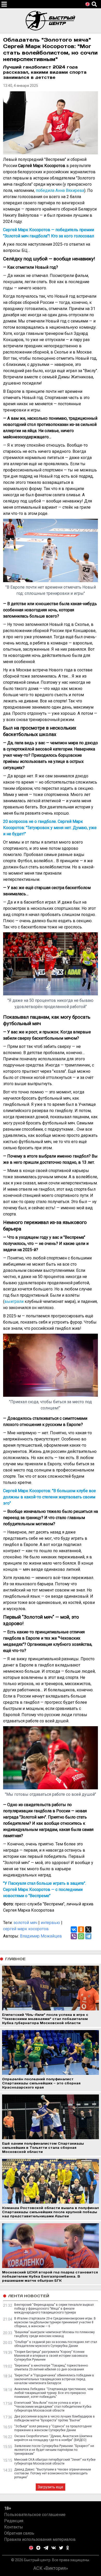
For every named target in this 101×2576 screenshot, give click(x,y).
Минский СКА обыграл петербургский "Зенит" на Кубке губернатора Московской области (55, 2462)
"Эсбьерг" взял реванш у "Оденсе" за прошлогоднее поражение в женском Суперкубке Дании (53, 2428)
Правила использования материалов (40, 2539)
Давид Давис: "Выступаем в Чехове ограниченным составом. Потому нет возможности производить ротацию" (53, 2473)
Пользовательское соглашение (35, 2515)
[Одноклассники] (81, 1929)
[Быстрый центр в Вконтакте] (54, 2548)
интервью (50, 1923)
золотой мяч (25, 1923)
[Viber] (74, 1936)
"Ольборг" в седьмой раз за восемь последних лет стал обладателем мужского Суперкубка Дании (56, 2344)
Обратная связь (19, 2533)
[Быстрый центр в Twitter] (61, 2548)
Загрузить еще (51, 2487)
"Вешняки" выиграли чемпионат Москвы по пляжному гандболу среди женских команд (55, 2334)
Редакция (14, 2521)
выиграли (14, 1301)
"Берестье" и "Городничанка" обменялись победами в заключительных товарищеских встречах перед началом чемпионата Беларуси (54, 2379)
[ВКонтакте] (74, 1929)
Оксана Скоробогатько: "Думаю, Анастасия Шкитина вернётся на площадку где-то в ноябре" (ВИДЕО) (53, 2438)
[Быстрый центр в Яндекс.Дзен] (38, 2548)
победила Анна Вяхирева (60, 190)
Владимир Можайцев (41, 1936)
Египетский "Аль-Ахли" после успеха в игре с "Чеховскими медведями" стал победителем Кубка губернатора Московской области (53, 2407)
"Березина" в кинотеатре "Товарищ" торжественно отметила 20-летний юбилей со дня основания (51, 2367)
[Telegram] (88, 1936)
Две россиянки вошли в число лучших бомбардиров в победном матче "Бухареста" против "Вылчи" (55, 2418)
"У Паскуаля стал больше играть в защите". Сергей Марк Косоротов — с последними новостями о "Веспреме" (45, 1890)
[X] (88, 1929)
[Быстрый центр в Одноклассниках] (68, 2548)
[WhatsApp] (81, 1936)
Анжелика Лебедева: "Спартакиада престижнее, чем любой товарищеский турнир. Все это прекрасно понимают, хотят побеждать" (54, 2393)
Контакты (14, 2527)
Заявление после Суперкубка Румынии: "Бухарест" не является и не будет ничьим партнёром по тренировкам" (54, 2450)
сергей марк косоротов (26, 1929)
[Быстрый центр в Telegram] (46, 2548)
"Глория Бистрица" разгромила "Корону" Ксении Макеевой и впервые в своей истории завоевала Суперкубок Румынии (51, 2356)
